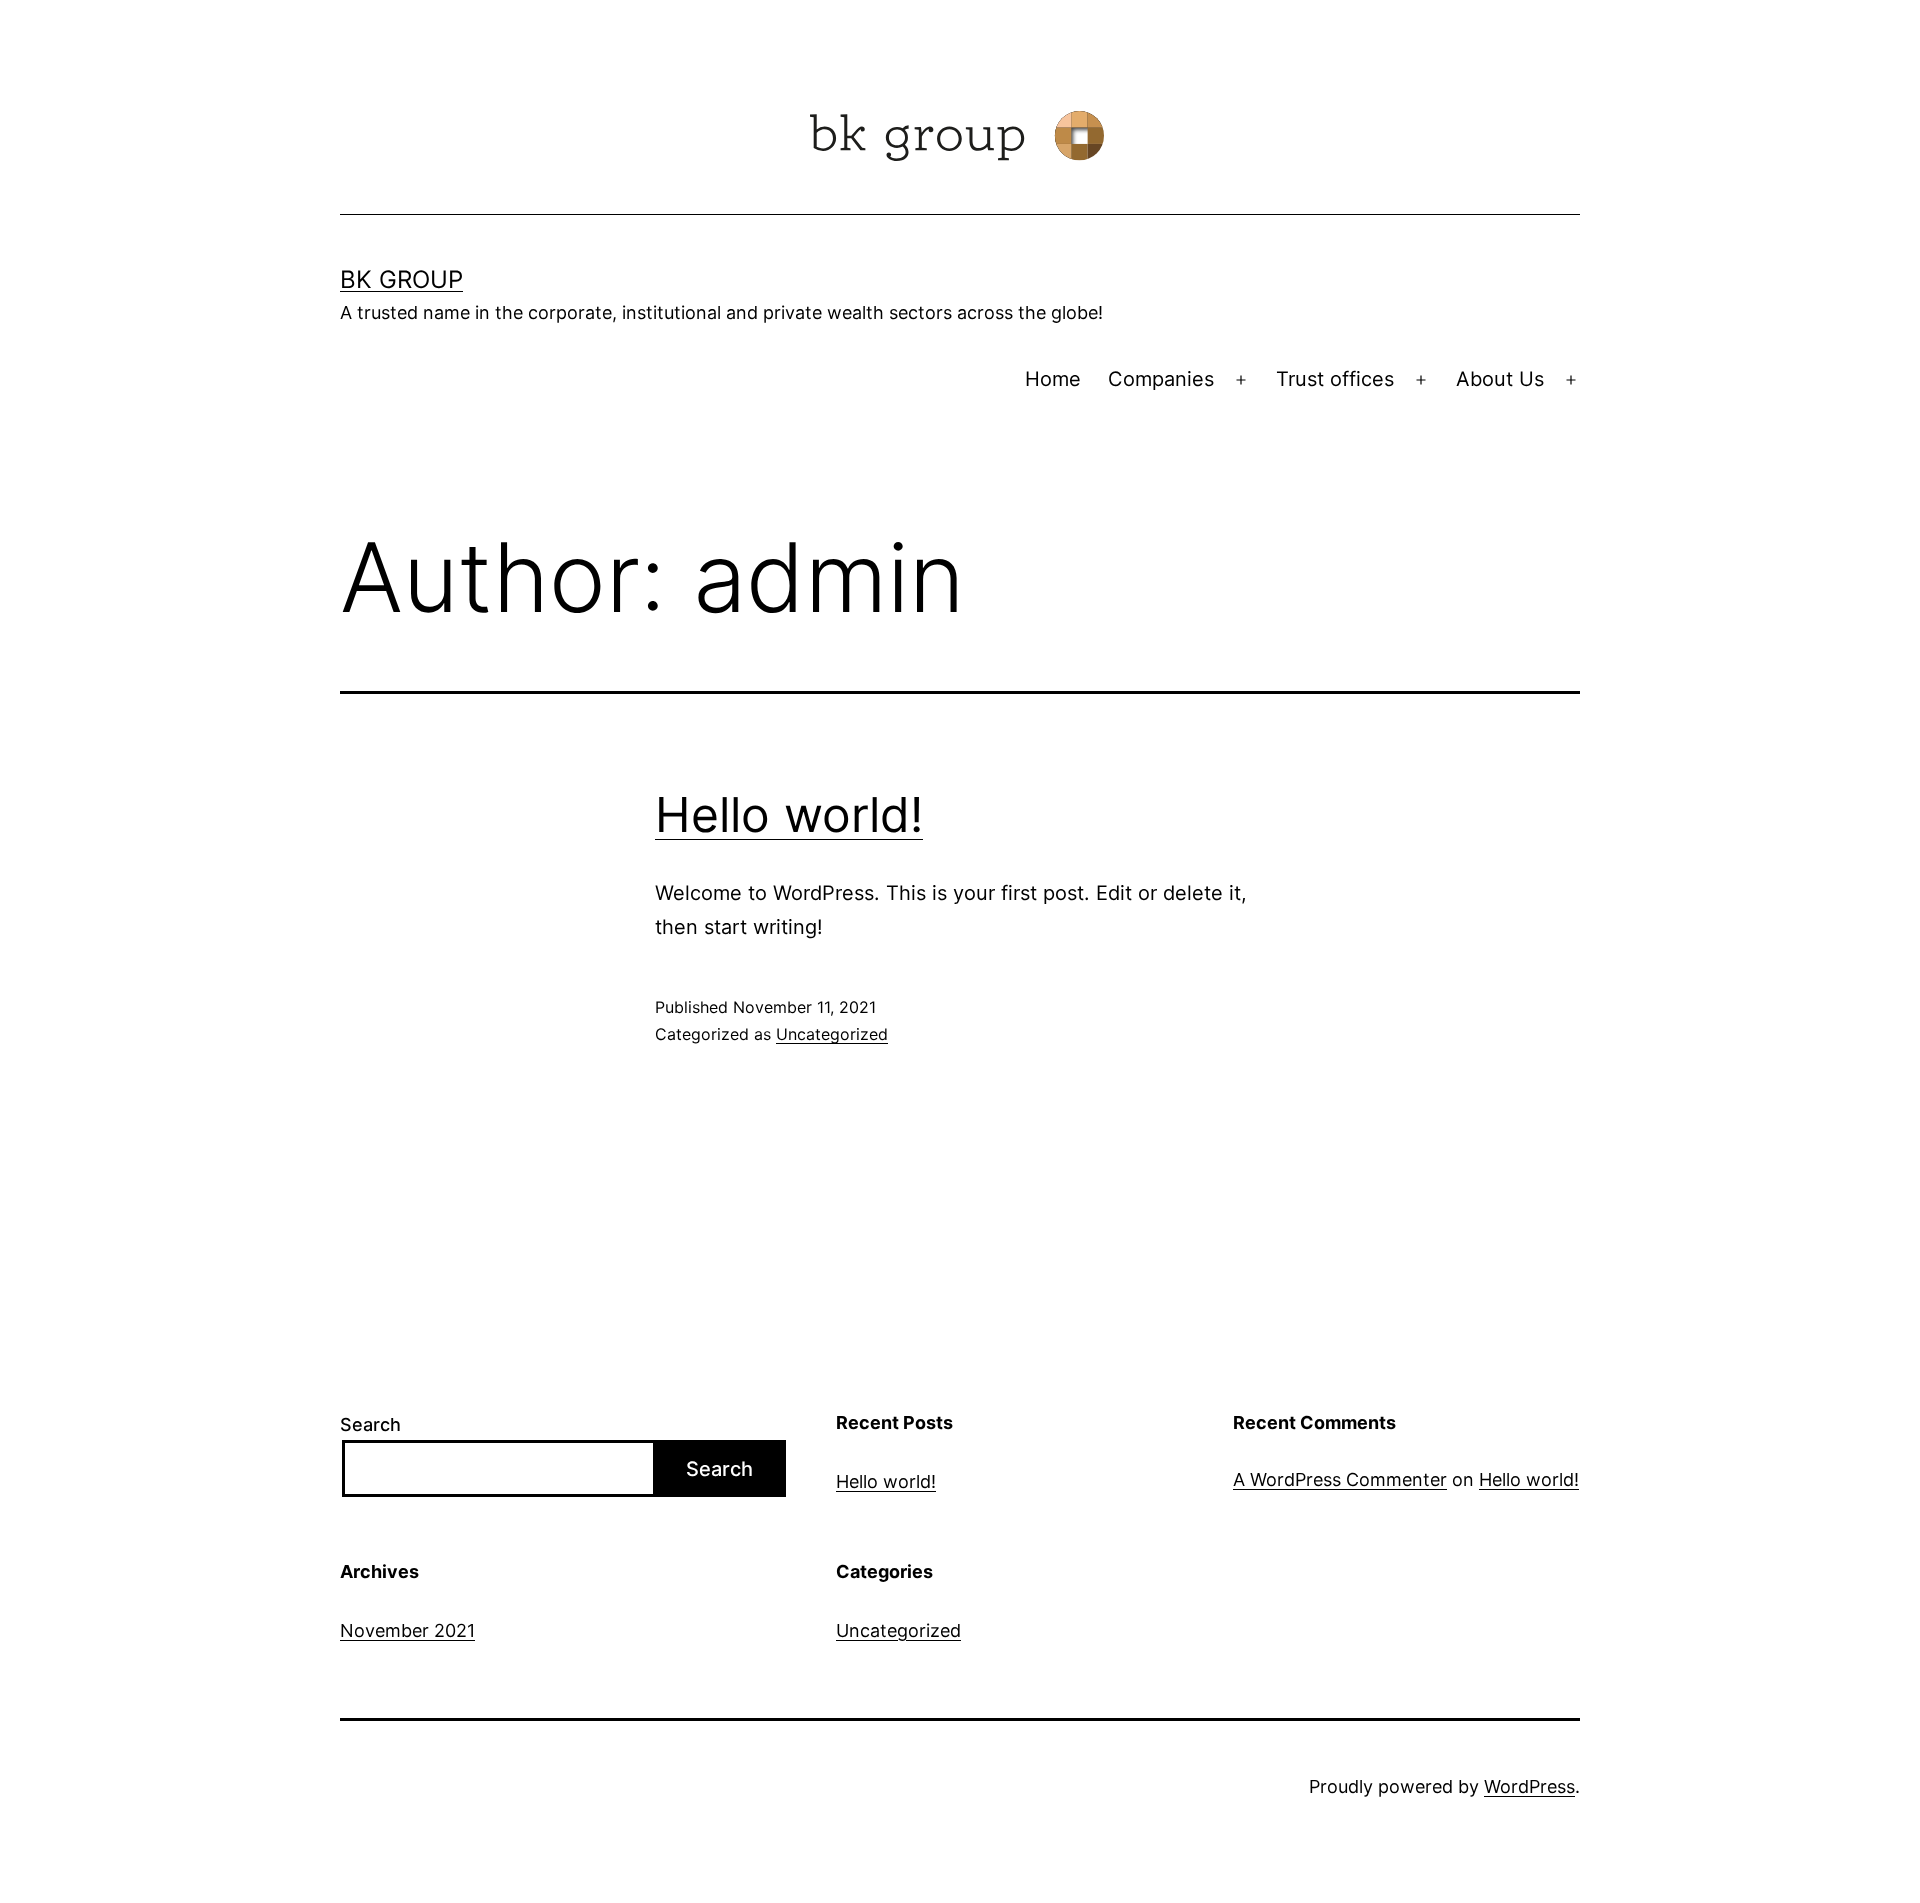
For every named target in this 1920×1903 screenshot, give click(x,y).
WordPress (1529, 1786)
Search (370, 1424)
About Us (1500, 379)
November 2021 (407, 1630)
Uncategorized (832, 1034)
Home (1053, 379)
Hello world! (789, 814)
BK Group (401, 279)
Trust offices (1335, 379)
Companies (1161, 379)
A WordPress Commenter (1340, 1479)
